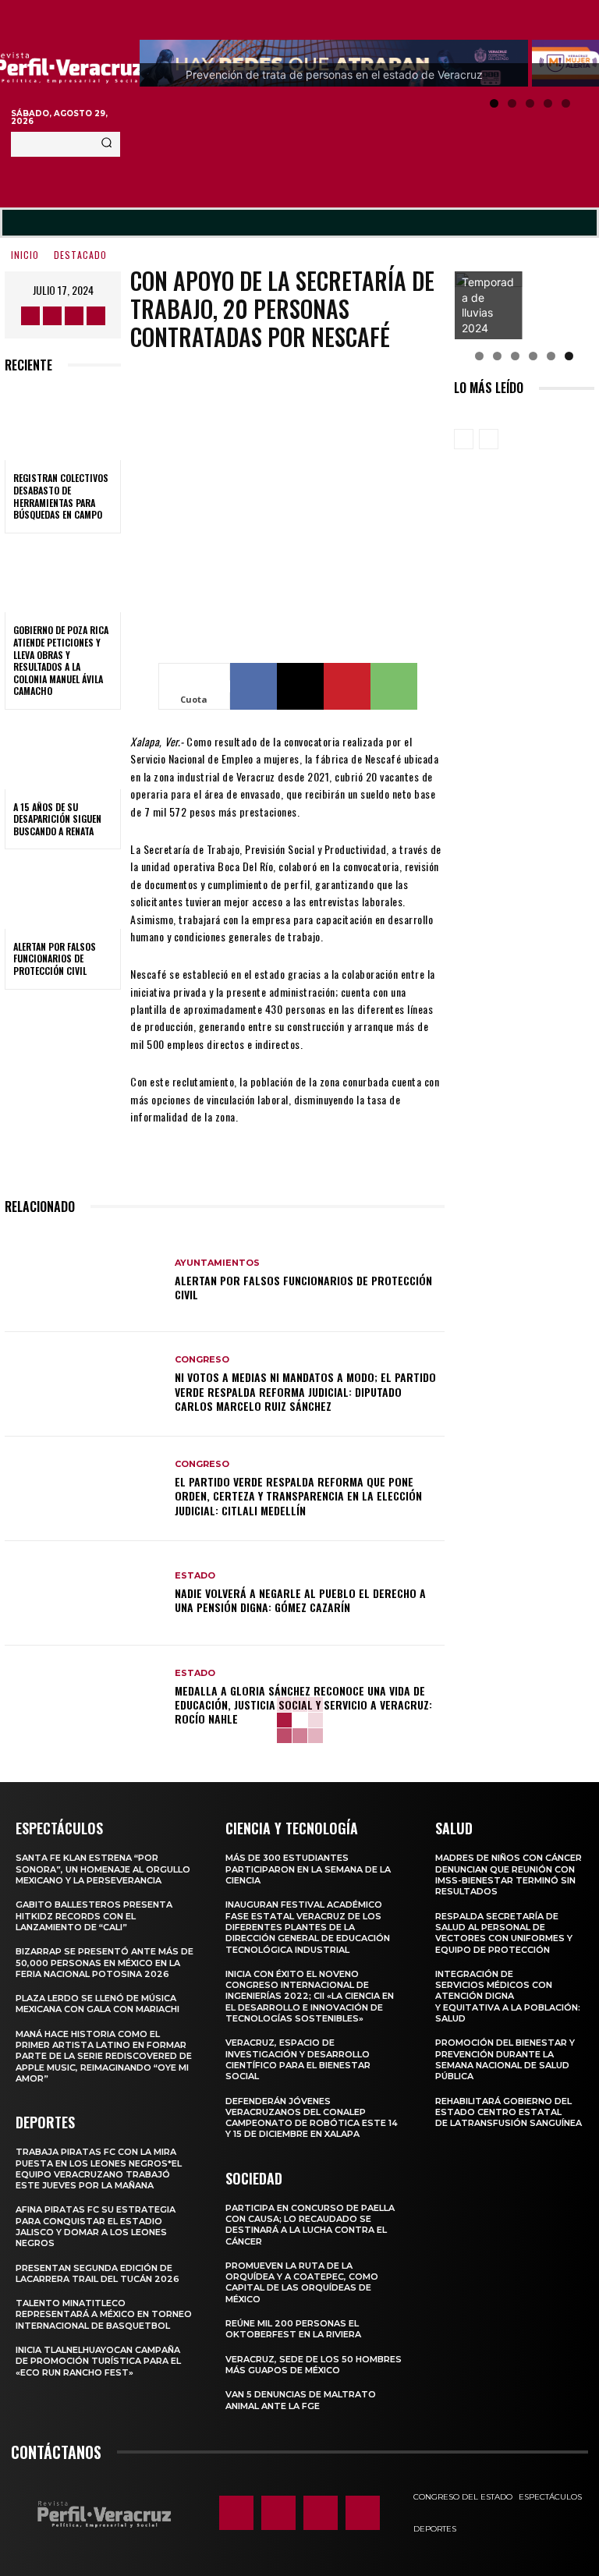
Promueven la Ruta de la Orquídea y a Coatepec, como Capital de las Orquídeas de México (302, 2282)
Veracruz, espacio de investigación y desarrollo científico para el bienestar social (298, 2059)
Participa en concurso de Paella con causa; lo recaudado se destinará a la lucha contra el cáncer (310, 2225)
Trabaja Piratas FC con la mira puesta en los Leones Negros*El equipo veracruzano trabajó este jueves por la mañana (99, 2169)
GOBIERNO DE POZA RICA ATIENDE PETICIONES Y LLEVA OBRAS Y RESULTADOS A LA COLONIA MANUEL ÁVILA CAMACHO (61, 660)
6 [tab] (569, 356)
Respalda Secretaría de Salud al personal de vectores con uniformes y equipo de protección (504, 1933)
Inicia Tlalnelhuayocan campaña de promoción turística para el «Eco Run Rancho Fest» (98, 2361)
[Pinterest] (347, 686)
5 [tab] (566, 103)
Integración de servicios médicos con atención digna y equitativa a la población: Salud (508, 1996)
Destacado (80, 255)
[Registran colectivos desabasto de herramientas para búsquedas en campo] (63, 426)
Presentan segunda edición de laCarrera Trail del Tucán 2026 (97, 2273)
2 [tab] (512, 103)
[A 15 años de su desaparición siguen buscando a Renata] (63, 754)
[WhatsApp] (394, 686)
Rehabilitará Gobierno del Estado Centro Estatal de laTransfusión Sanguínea (509, 2112)
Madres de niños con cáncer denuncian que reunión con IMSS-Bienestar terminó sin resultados (509, 1874)
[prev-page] (464, 439)
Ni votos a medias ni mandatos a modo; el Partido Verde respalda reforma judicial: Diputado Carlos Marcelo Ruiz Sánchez (305, 1391)
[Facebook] (30, 316)
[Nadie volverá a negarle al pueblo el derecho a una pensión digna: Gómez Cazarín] (84, 1593)
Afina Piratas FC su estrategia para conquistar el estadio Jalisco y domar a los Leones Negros (96, 2226)
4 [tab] (548, 103)
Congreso (202, 1360)
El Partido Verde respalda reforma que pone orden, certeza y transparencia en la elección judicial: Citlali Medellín (298, 1495)
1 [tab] (494, 103)
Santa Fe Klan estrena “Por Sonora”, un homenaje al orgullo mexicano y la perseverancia (103, 1869)
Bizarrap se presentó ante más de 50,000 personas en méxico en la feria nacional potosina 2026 (105, 1963)
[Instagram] (52, 316)
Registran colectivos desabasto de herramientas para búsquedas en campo (61, 496)
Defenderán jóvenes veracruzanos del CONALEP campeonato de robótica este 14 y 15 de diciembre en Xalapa (312, 2118)
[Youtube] (96, 316)
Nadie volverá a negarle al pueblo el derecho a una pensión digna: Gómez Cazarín (300, 1600)
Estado (195, 1576)
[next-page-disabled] (489, 439)
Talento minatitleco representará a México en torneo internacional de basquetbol (104, 2314)
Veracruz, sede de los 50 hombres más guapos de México (314, 2365)
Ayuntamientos (217, 1263)
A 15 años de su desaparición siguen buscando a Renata (57, 819)
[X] (74, 316)
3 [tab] (530, 103)
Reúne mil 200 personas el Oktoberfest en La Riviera (293, 2329)
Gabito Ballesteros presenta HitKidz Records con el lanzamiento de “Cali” (94, 1916)
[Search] (106, 144)
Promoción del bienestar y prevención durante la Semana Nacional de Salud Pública (505, 2059)
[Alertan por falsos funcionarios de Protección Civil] (63, 894)
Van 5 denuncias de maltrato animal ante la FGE (301, 2400)
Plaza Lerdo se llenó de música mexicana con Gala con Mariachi (97, 2004)
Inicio (25, 255)
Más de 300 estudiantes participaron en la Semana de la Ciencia (308, 1869)
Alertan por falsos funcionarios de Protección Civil (55, 958)
